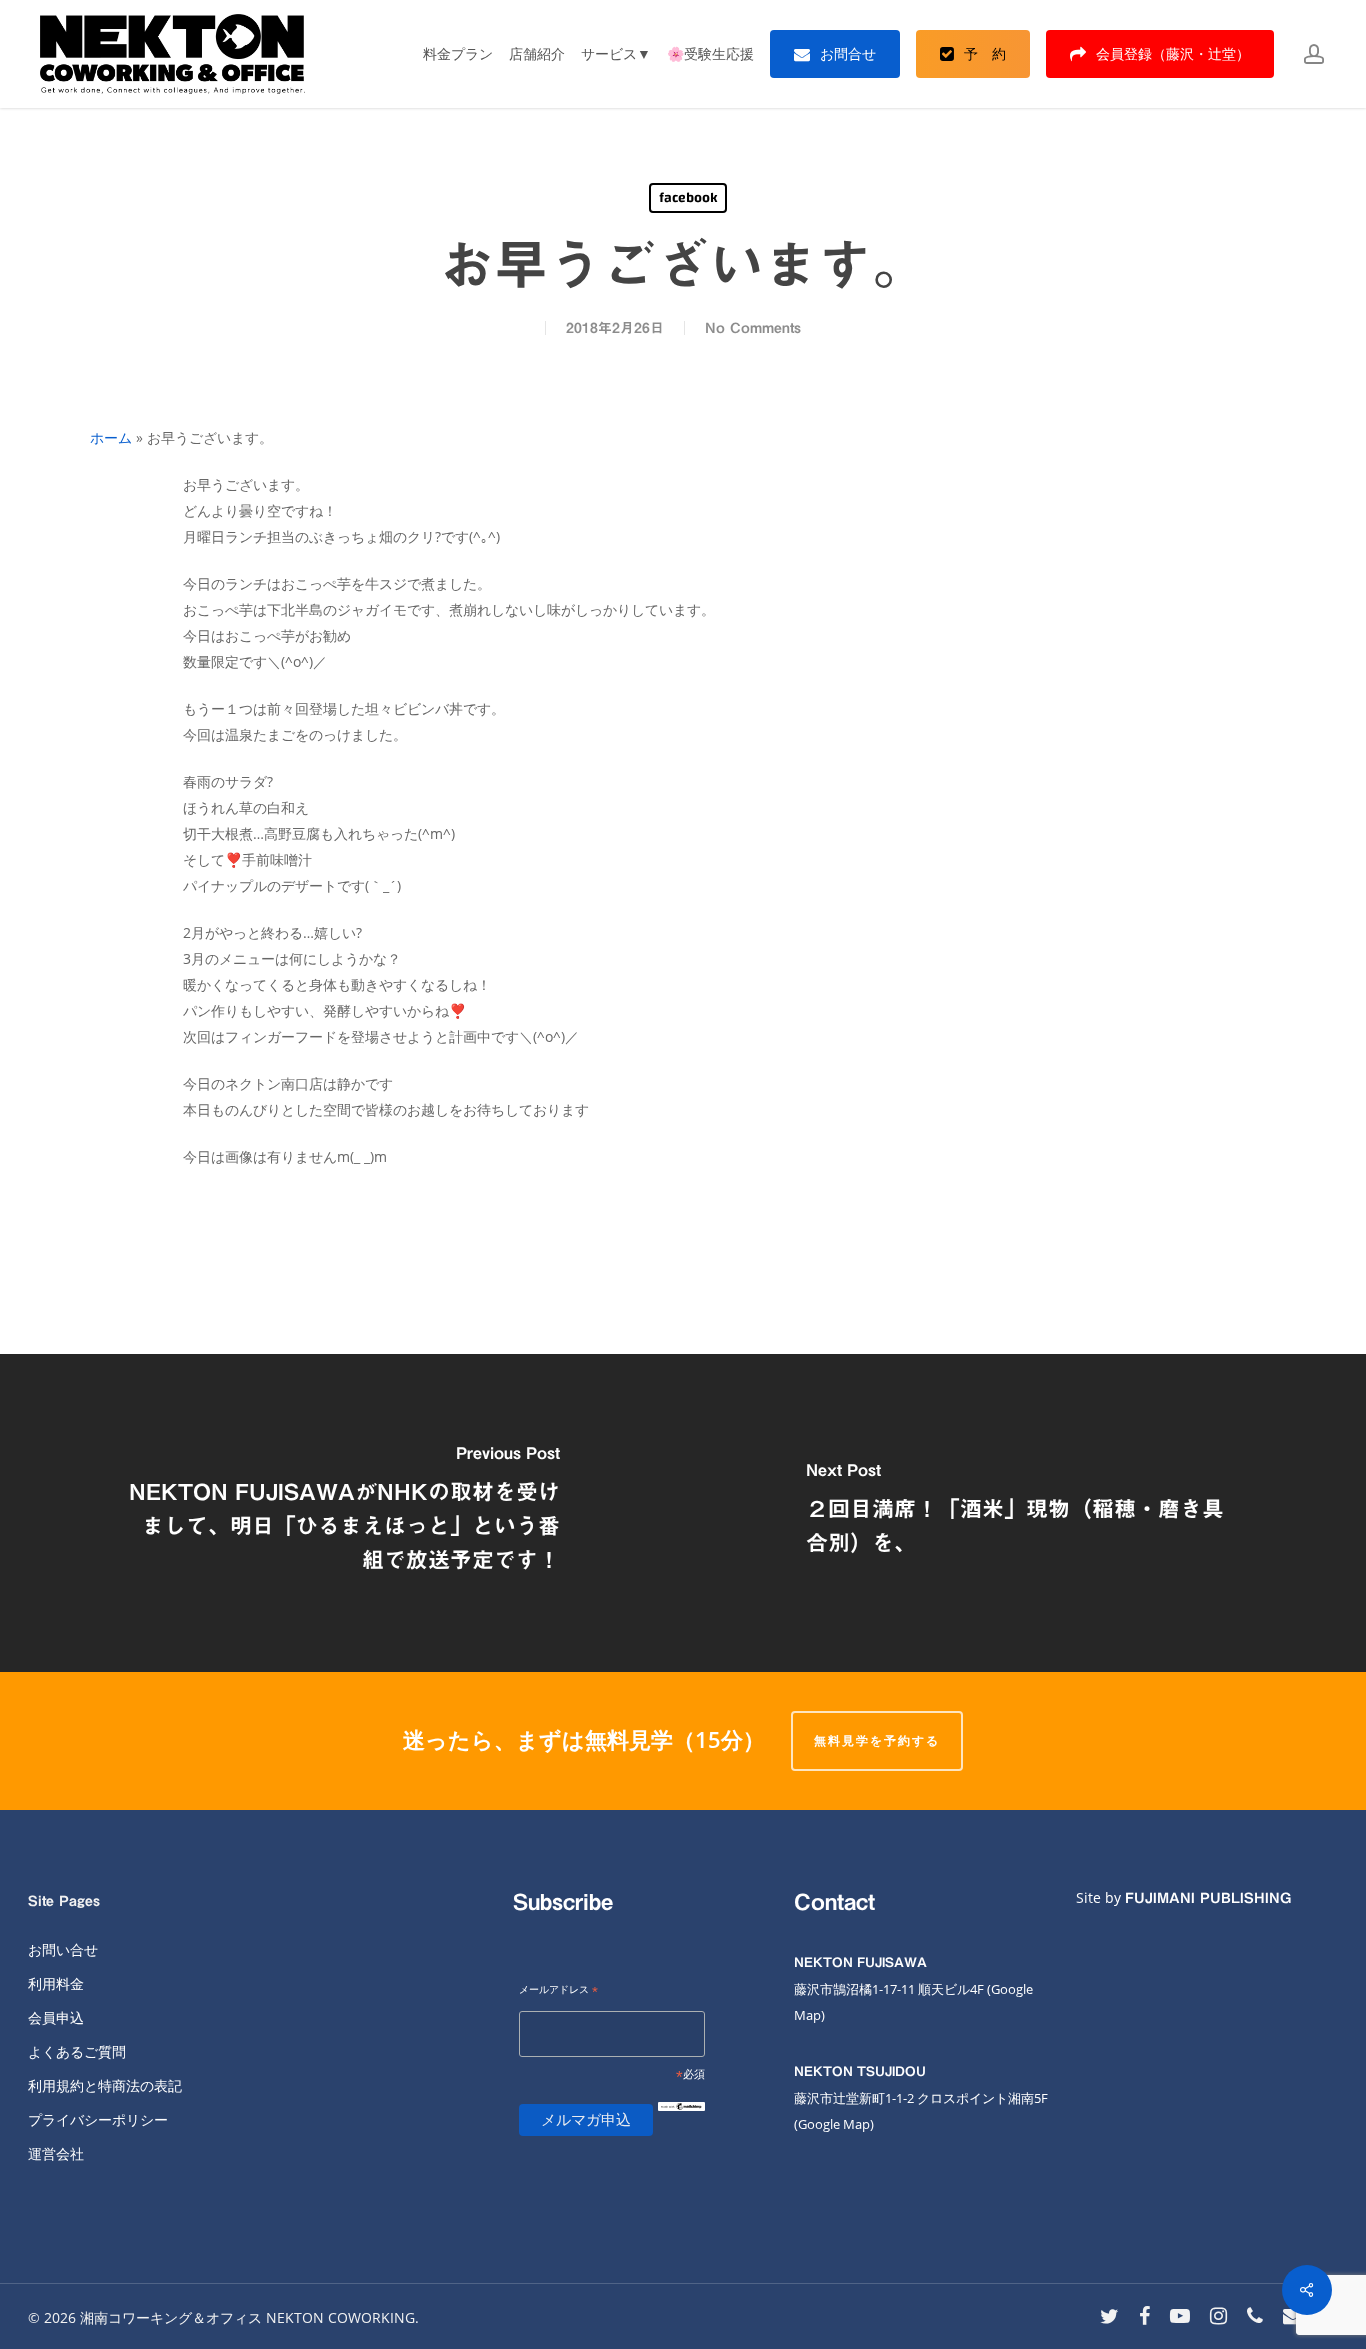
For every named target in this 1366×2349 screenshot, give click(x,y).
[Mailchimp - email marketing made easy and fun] (681, 2122)
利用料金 (56, 1983)
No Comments (753, 328)
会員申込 (56, 2017)
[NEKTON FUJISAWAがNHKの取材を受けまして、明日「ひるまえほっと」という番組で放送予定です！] (341, 1513)
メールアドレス (558, 1990)
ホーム (111, 437)
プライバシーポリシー (98, 2119)
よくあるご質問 (77, 2051)
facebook (688, 198)
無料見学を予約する (877, 1740)
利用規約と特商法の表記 (105, 2085)
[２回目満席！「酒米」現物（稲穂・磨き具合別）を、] (1024, 1513)
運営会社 (56, 2153)
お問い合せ (63, 1949)
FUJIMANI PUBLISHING (1208, 1898)
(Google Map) (834, 2124)
